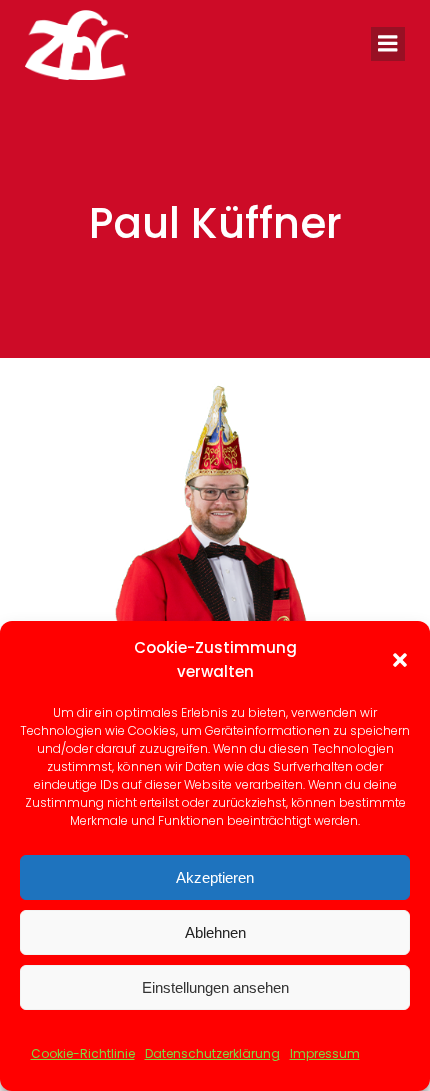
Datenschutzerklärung (212, 1053)
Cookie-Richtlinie (83, 1053)
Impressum (325, 1053)
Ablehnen (215, 932)
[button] (400, 660)
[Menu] (388, 44)
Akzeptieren (215, 877)
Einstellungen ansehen (215, 987)
